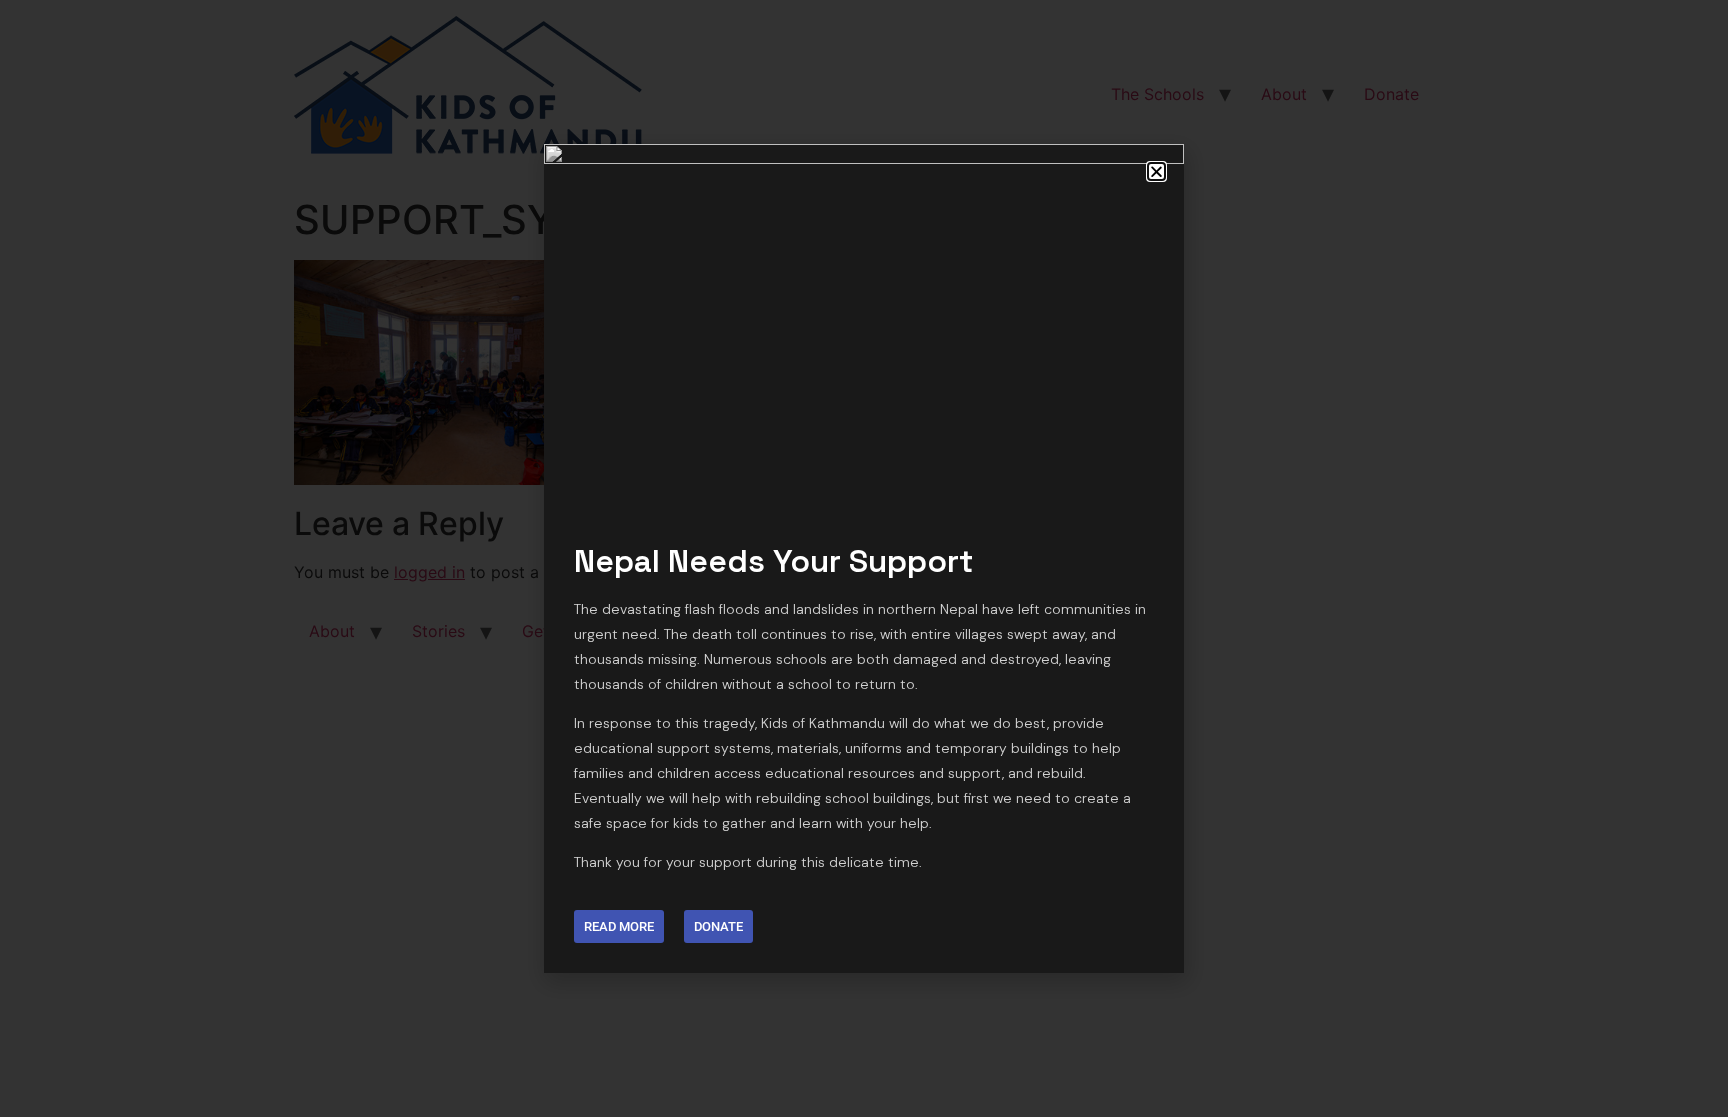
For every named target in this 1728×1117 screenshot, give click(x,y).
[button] (1156, 171)
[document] (864, 558)
